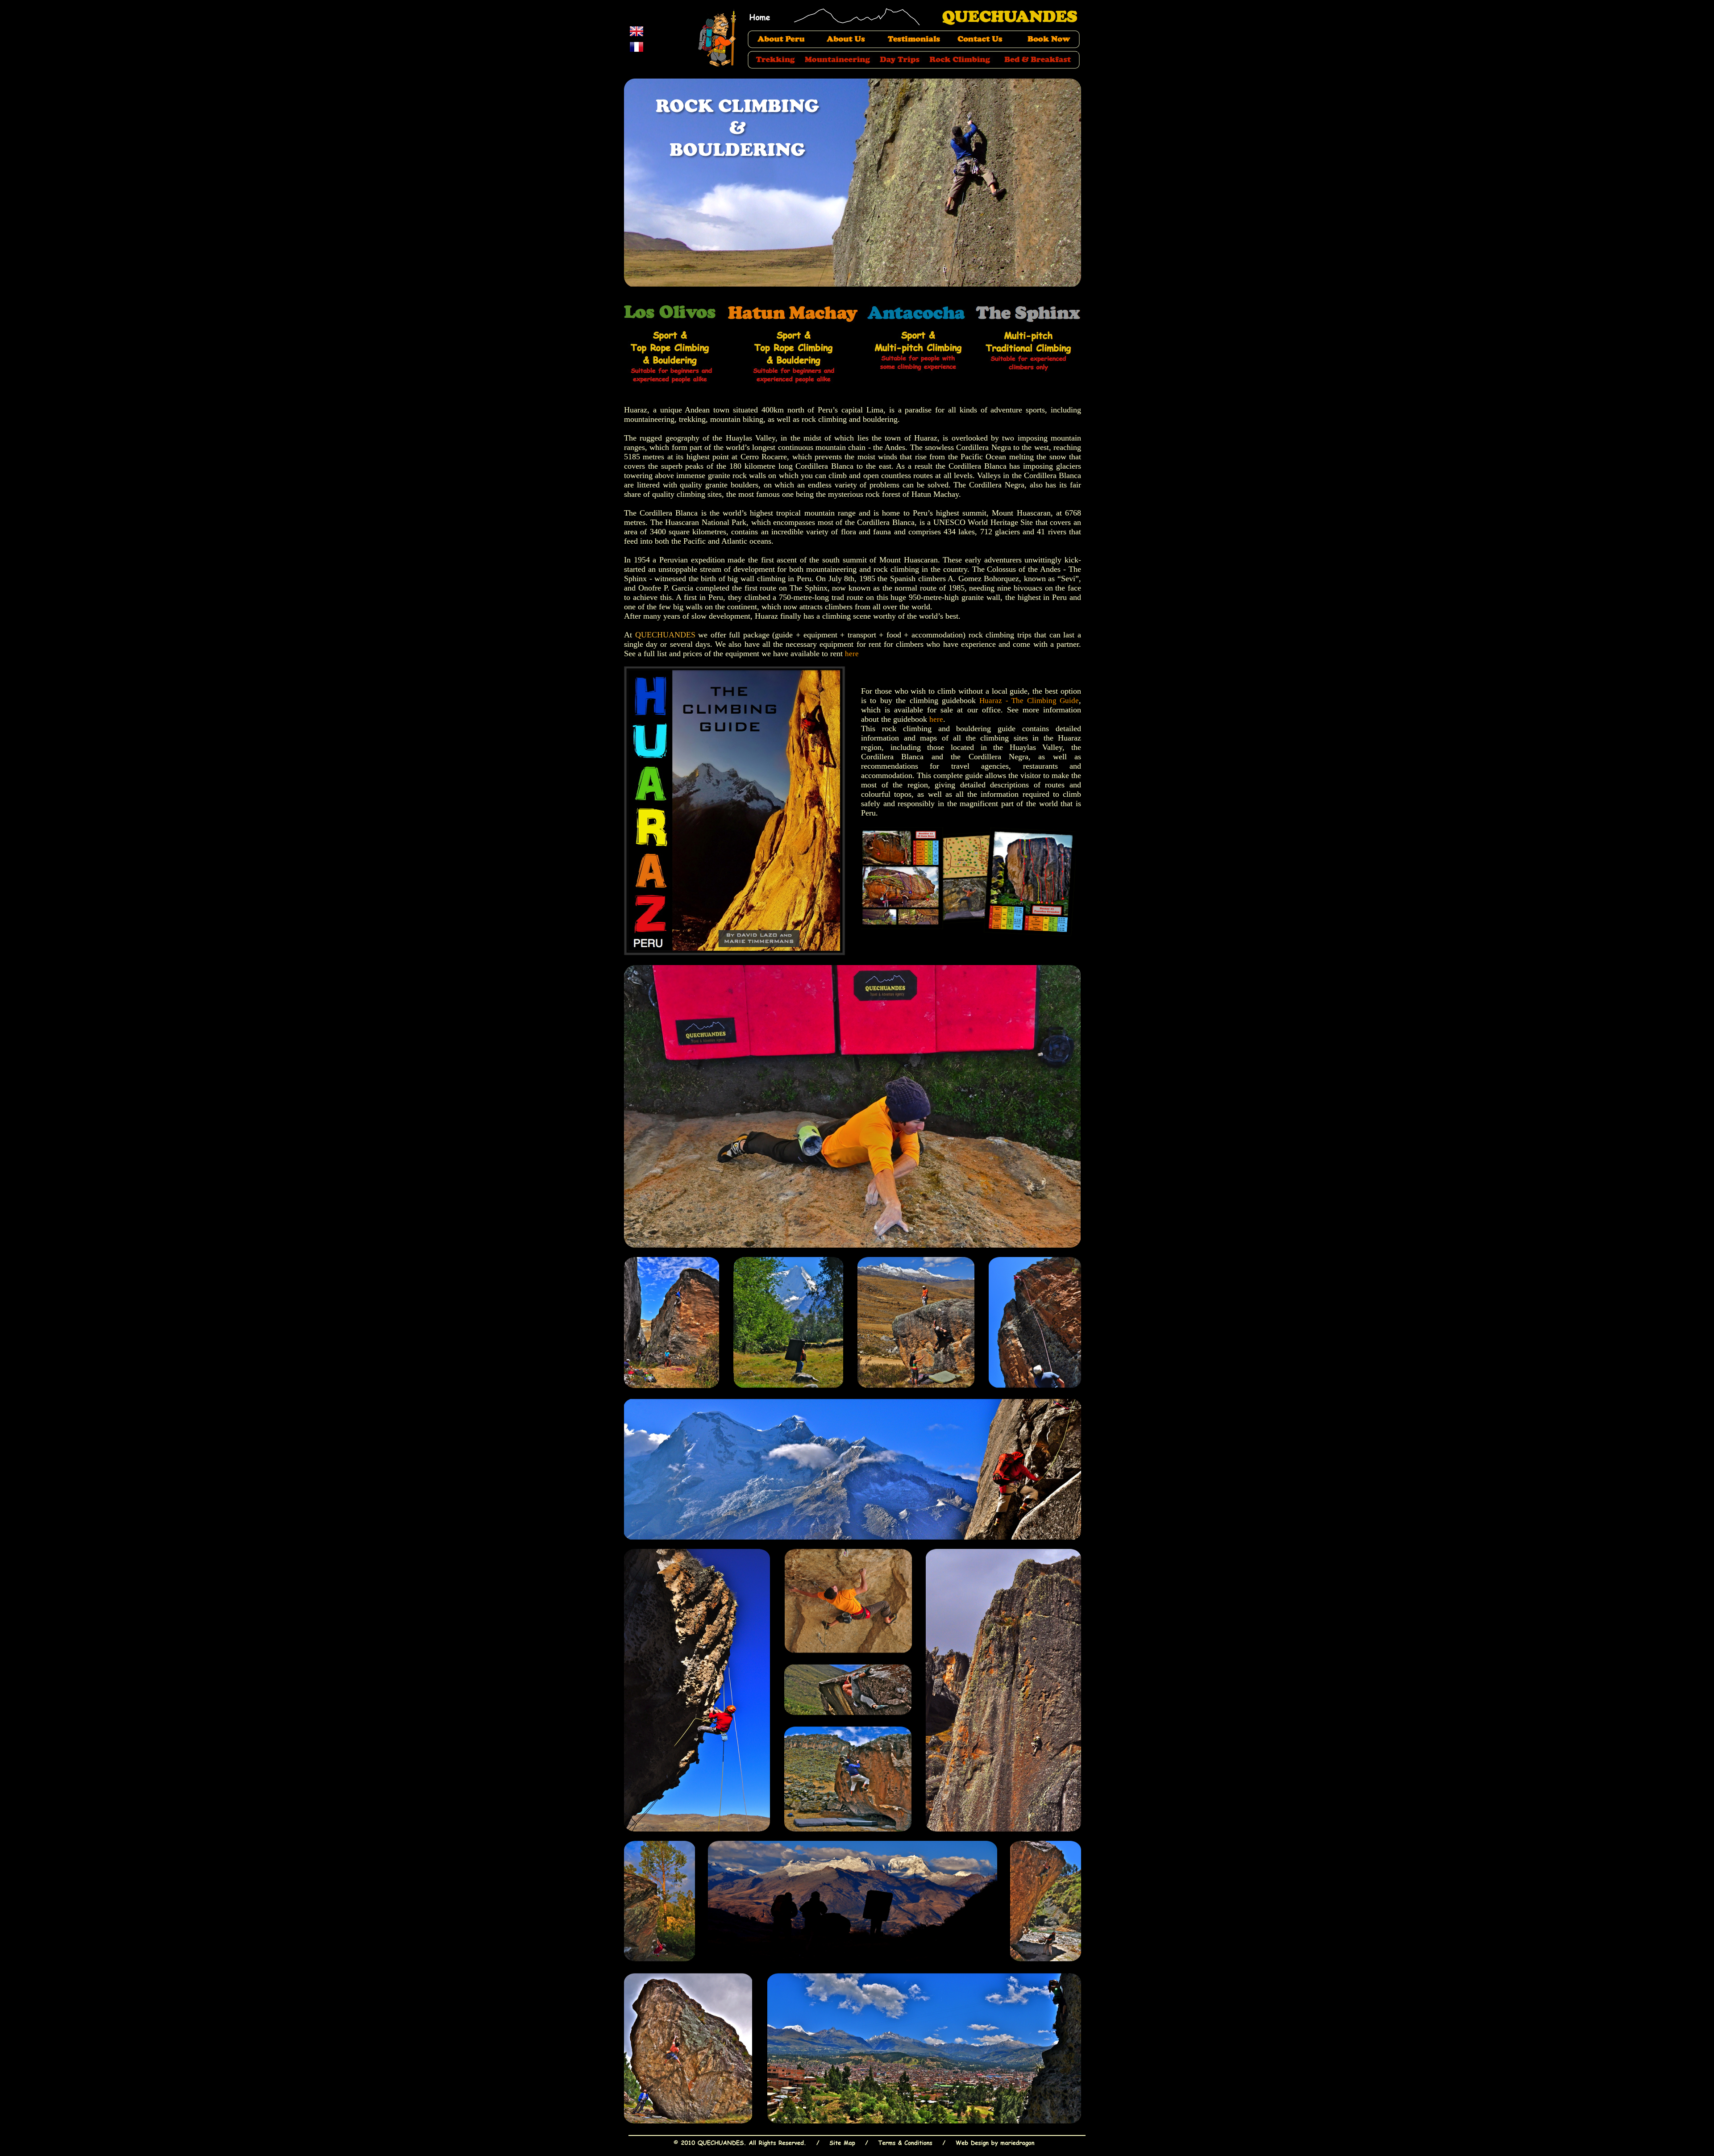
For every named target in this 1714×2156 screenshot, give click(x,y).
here (852, 654)
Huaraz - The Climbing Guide (1029, 701)
